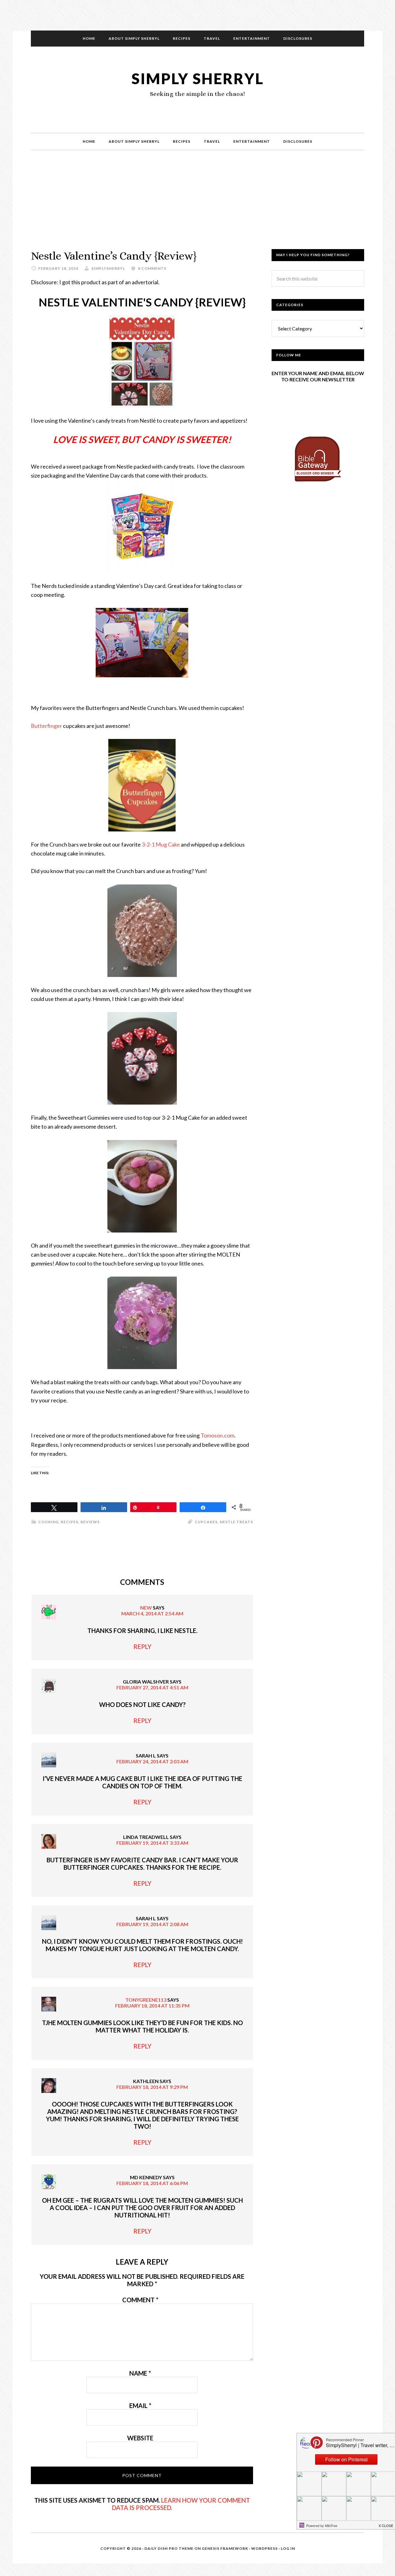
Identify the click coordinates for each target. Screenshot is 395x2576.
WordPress (264, 2548)
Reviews (90, 1522)
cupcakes (206, 1522)
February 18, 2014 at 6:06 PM (152, 2183)
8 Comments (152, 268)
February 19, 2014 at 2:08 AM (152, 1924)
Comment (140, 2300)
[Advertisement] (197, 206)
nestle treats (236, 1522)
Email (140, 2406)
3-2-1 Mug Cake (161, 844)
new (146, 1608)
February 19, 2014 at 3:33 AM (152, 1843)
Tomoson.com (217, 1435)
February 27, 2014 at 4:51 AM (152, 1687)
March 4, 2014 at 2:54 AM (152, 1613)
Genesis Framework (225, 2548)
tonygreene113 (146, 2000)
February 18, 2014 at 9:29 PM (152, 2087)
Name (140, 2373)
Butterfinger (46, 726)
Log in (288, 2548)
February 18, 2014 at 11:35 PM (152, 2006)
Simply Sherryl (198, 78)
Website (140, 2438)
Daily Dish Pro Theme (169, 2548)
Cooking (48, 1522)
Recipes (70, 1522)
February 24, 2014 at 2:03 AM (152, 1761)
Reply (142, 1647)
